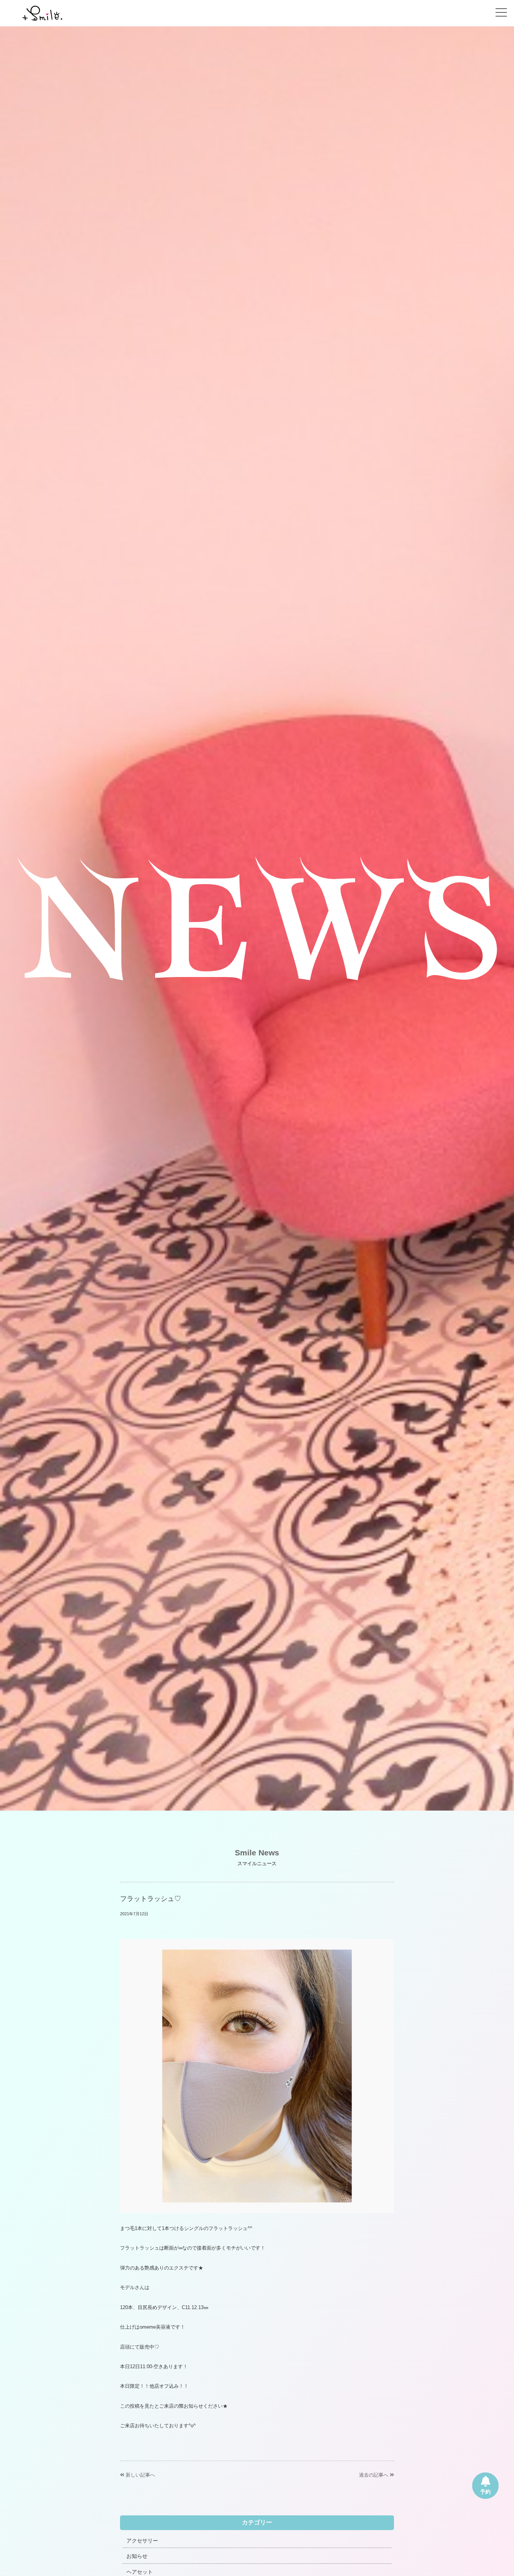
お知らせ (137, 2556)
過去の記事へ (374, 2475)
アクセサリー (142, 2541)
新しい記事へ (140, 2475)
